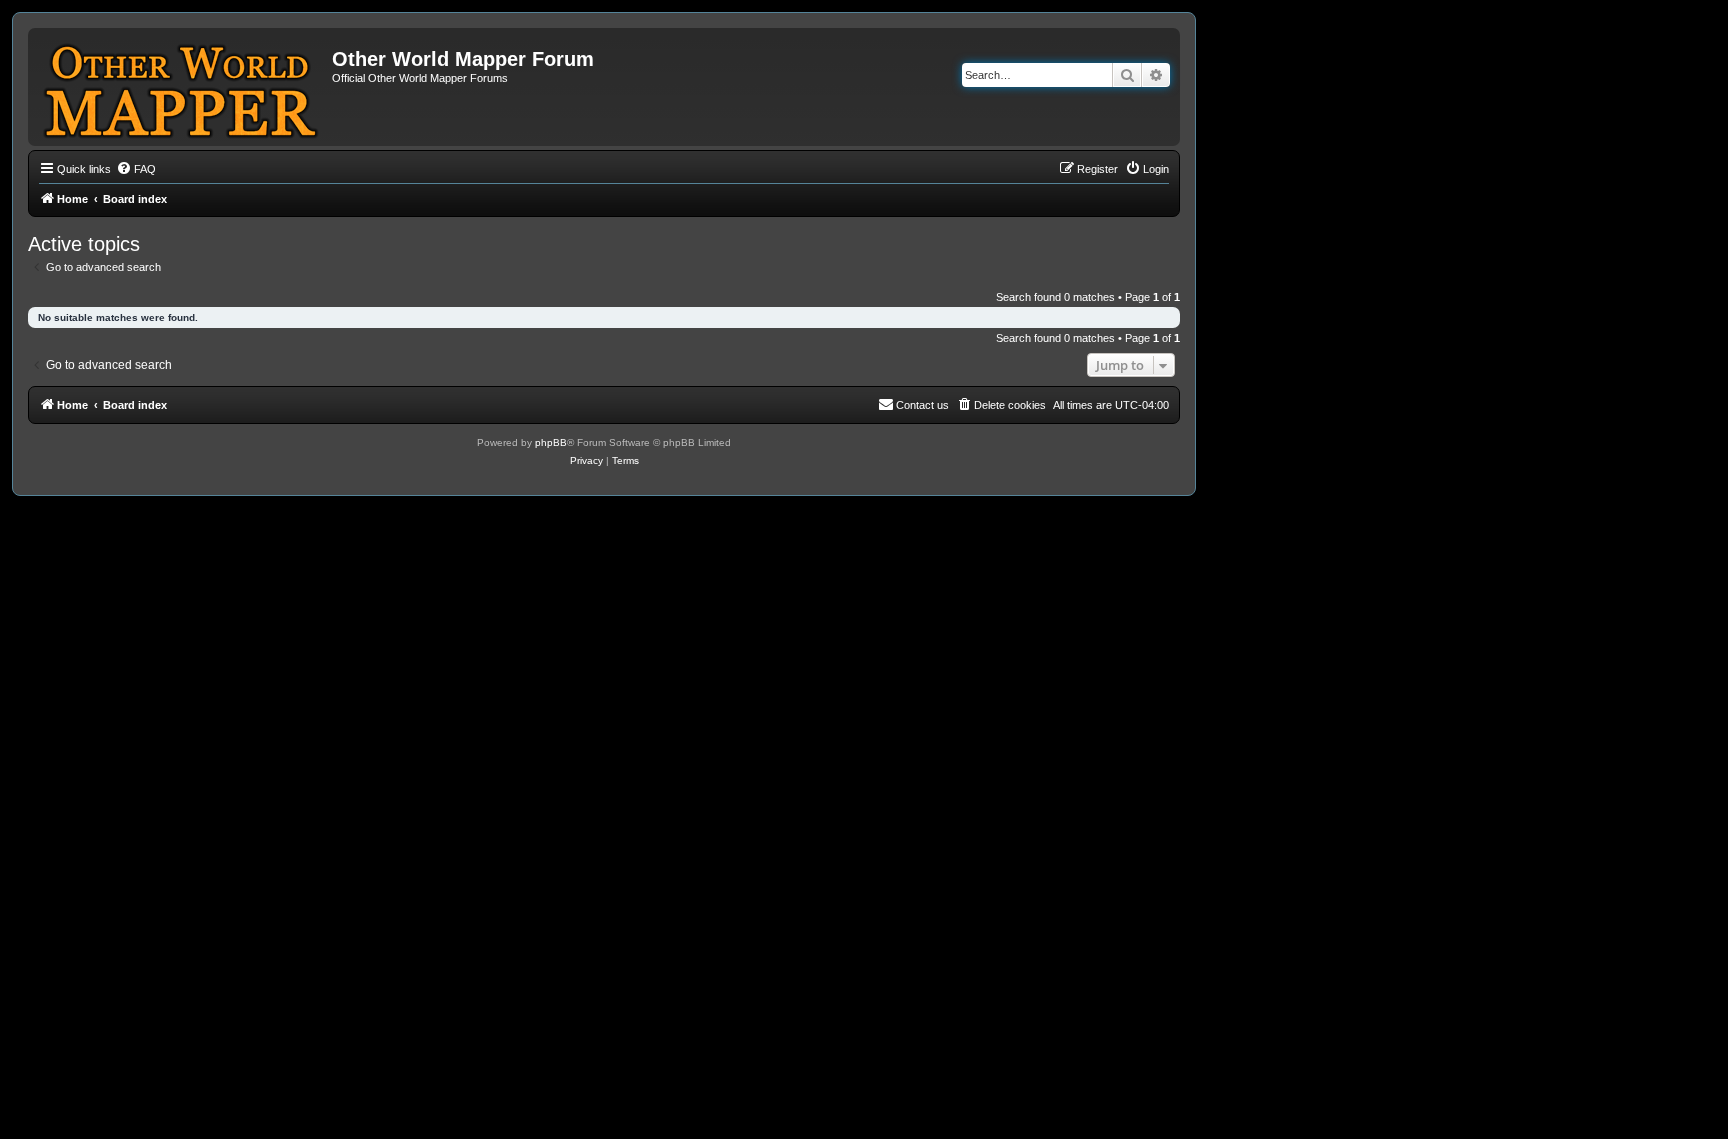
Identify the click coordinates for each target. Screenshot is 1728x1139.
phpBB (551, 442)
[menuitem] (136, 169)
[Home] (182, 87)
